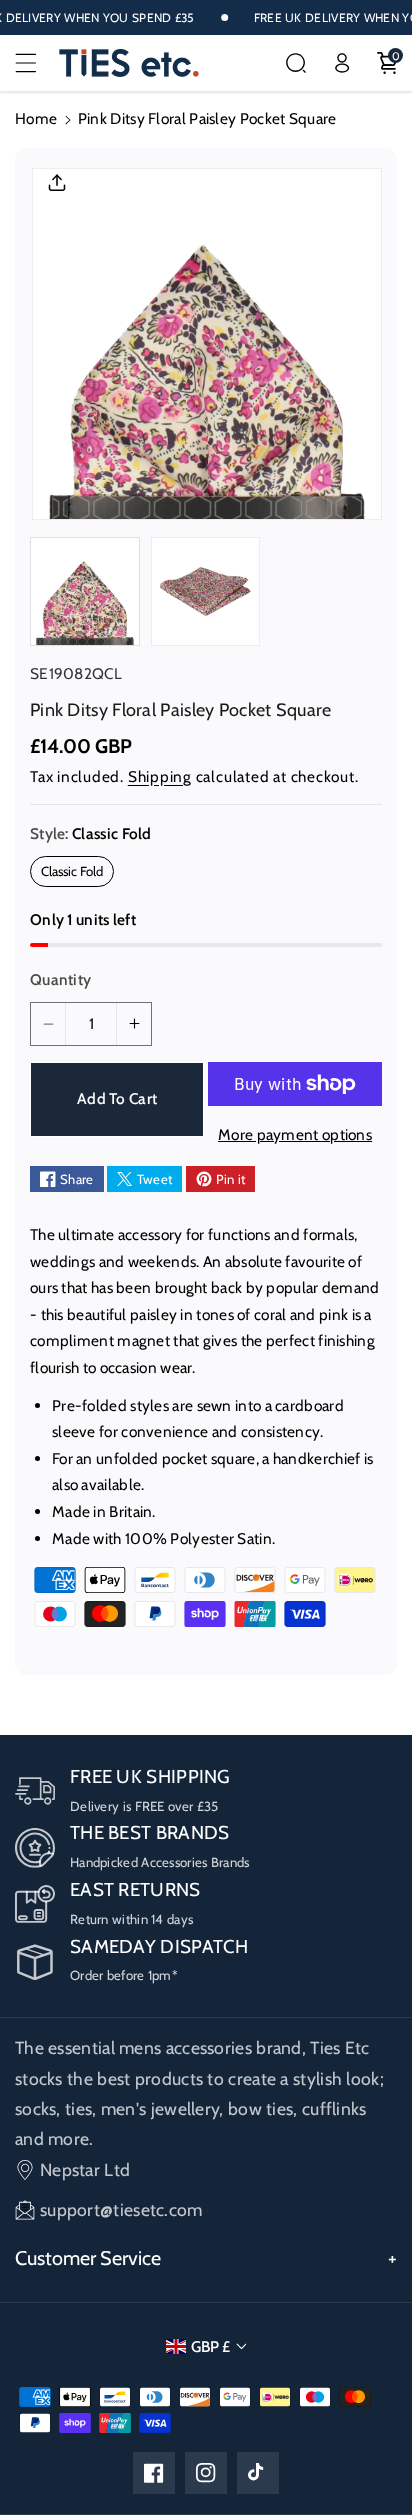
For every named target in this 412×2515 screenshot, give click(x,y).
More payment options (295, 1134)
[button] (37, 63)
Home (36, 118)
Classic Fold (77, 874)
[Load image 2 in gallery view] (206, 592)
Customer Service (88, 2258)
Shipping (160, 776)
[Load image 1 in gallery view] (85, 592)
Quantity (60, 979)
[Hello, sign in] (342, 63)
